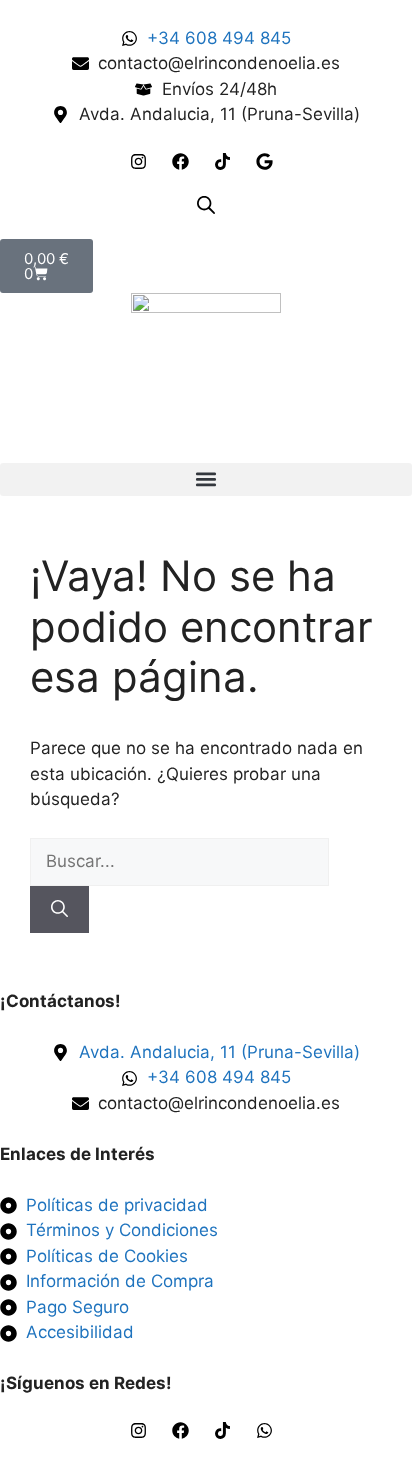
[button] (206, 479)
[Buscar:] (179, 861)
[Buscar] (59, 910)
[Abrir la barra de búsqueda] (206, 205)
